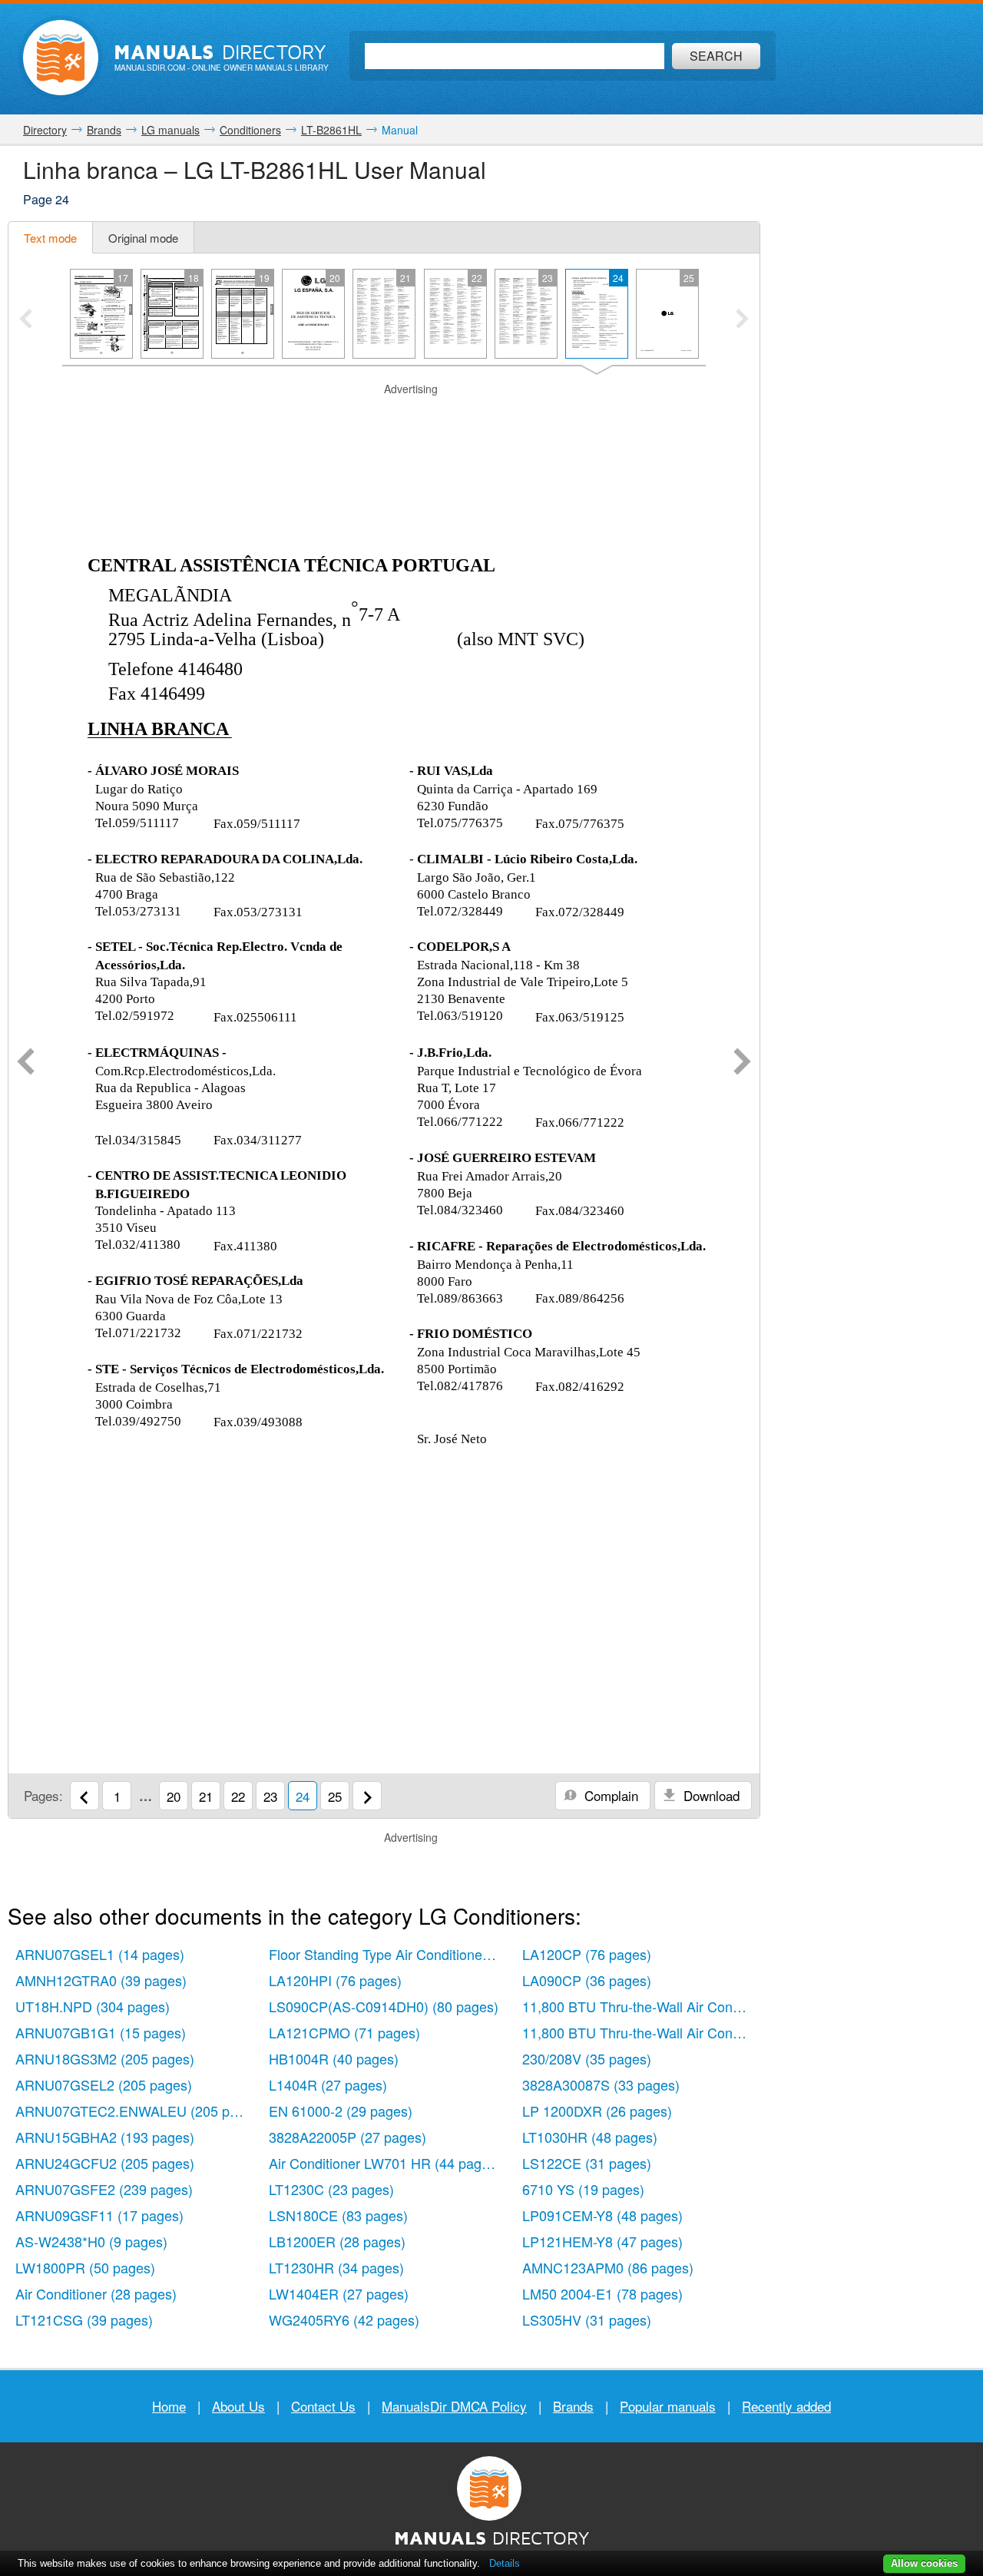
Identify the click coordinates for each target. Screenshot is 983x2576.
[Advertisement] (384, 416)
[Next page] (742, 1063)
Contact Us (323, 2406)
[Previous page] (26, 1063)
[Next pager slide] (742, 320)
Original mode (143, 238)
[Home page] (61, 58)
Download (710, 1795)
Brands (573, 2406)
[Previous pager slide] (26, 320)
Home (169, 2406)
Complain (609, 1795)
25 (335, 1796)
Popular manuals (668, 2406)
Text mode (50, 238)
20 (174, 1796)
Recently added (786, 2406)
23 (270, 1796)
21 (206, 1796)
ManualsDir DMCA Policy (454, 2406)
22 (238, 1796)
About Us (238, 2406)
